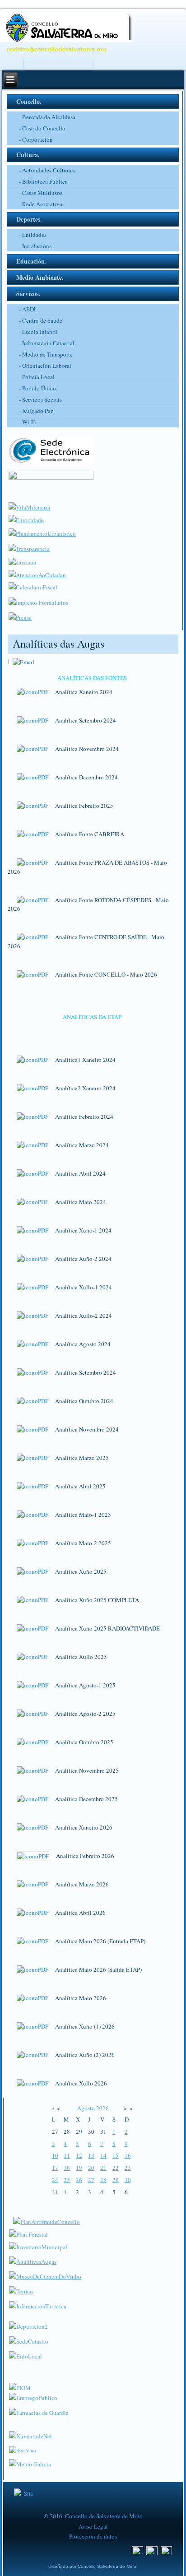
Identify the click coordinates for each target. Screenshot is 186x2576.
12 (79, 2155)
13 (91, 2155)
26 (79, 2180)
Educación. (31, 261)
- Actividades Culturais (47, 170)
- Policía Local (37, 377)
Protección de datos (93, 2536)
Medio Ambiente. (40, 277)
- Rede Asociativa (41, 204)
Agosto (86, 2108)
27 (91, 2180)
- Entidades (33, 235)
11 (67, 2155)
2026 (102, 2108)
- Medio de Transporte (46, 354)
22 (116, 2168)
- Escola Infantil (38, 332)
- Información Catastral (47, 343)
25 (67, 2180)
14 (103, 2155)
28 (103, 2180)
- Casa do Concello (42, 128)
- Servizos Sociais (40, 399)
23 (128, 2168)
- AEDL (28, 309)
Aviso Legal (93, 2526)
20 (91, 2168)
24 (55, 2180)
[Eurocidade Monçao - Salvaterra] (26, 520)
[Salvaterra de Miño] (167, 2553)
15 (116, 2155)
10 (55, 2155)
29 (116, 2180)
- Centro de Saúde (41, 320)
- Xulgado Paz (36, 411)
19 (79, 2168)
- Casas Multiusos (41, 193)
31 (55, 2192)
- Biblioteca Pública (43, 181)
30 (128, 2180)
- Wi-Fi (28, 422)
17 (55, 2168)
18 (67, 2168)
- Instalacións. (36, 246)
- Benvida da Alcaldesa (47, 117)
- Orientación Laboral (45, 366)
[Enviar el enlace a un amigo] (23, 661)
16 (128, 2155)
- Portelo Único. (38, 388)
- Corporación (36, 139)
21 (103, 2168)
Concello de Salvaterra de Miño (104, 2516)
